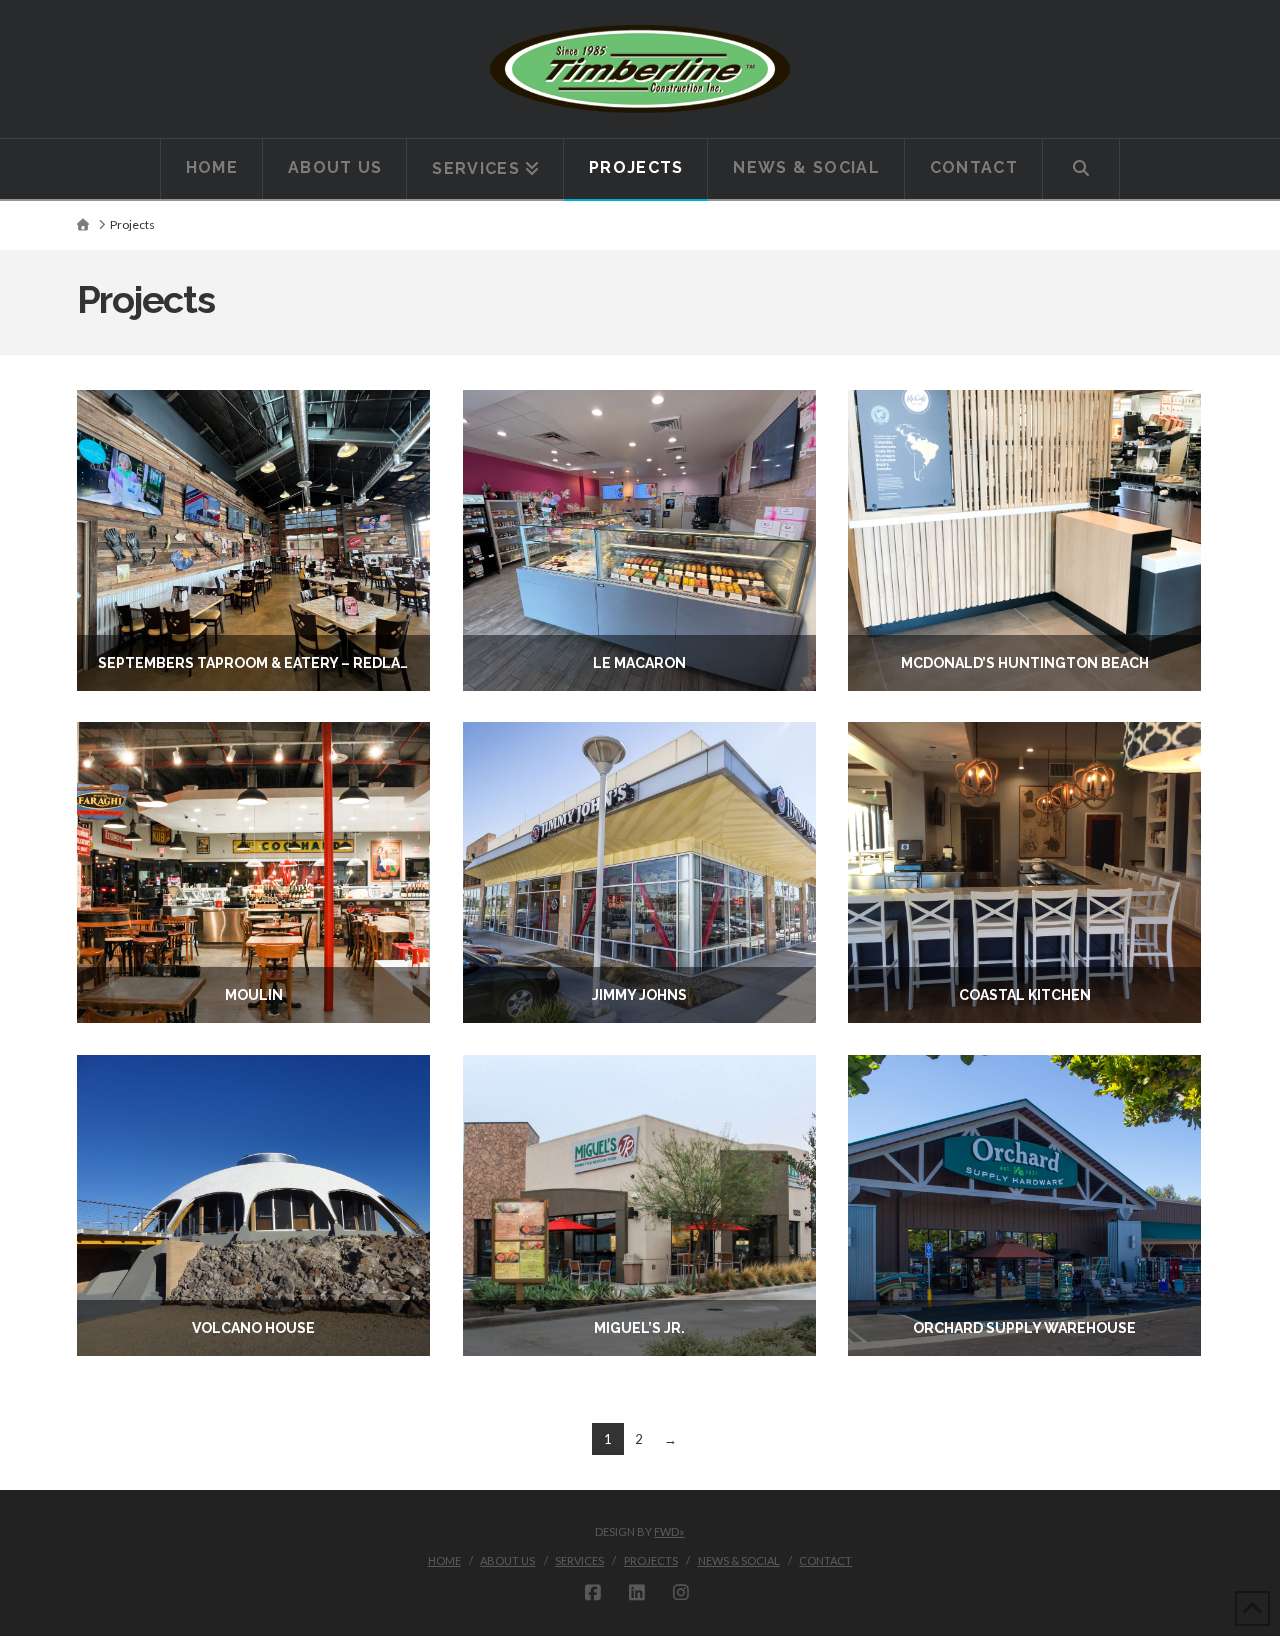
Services (579, 1560)
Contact (825, 1560)
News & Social (739, 1560)
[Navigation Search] (1081, 169)
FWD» (669, 1531)
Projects (651, 1560)
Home (444, 1560)
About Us (507, 1560)
